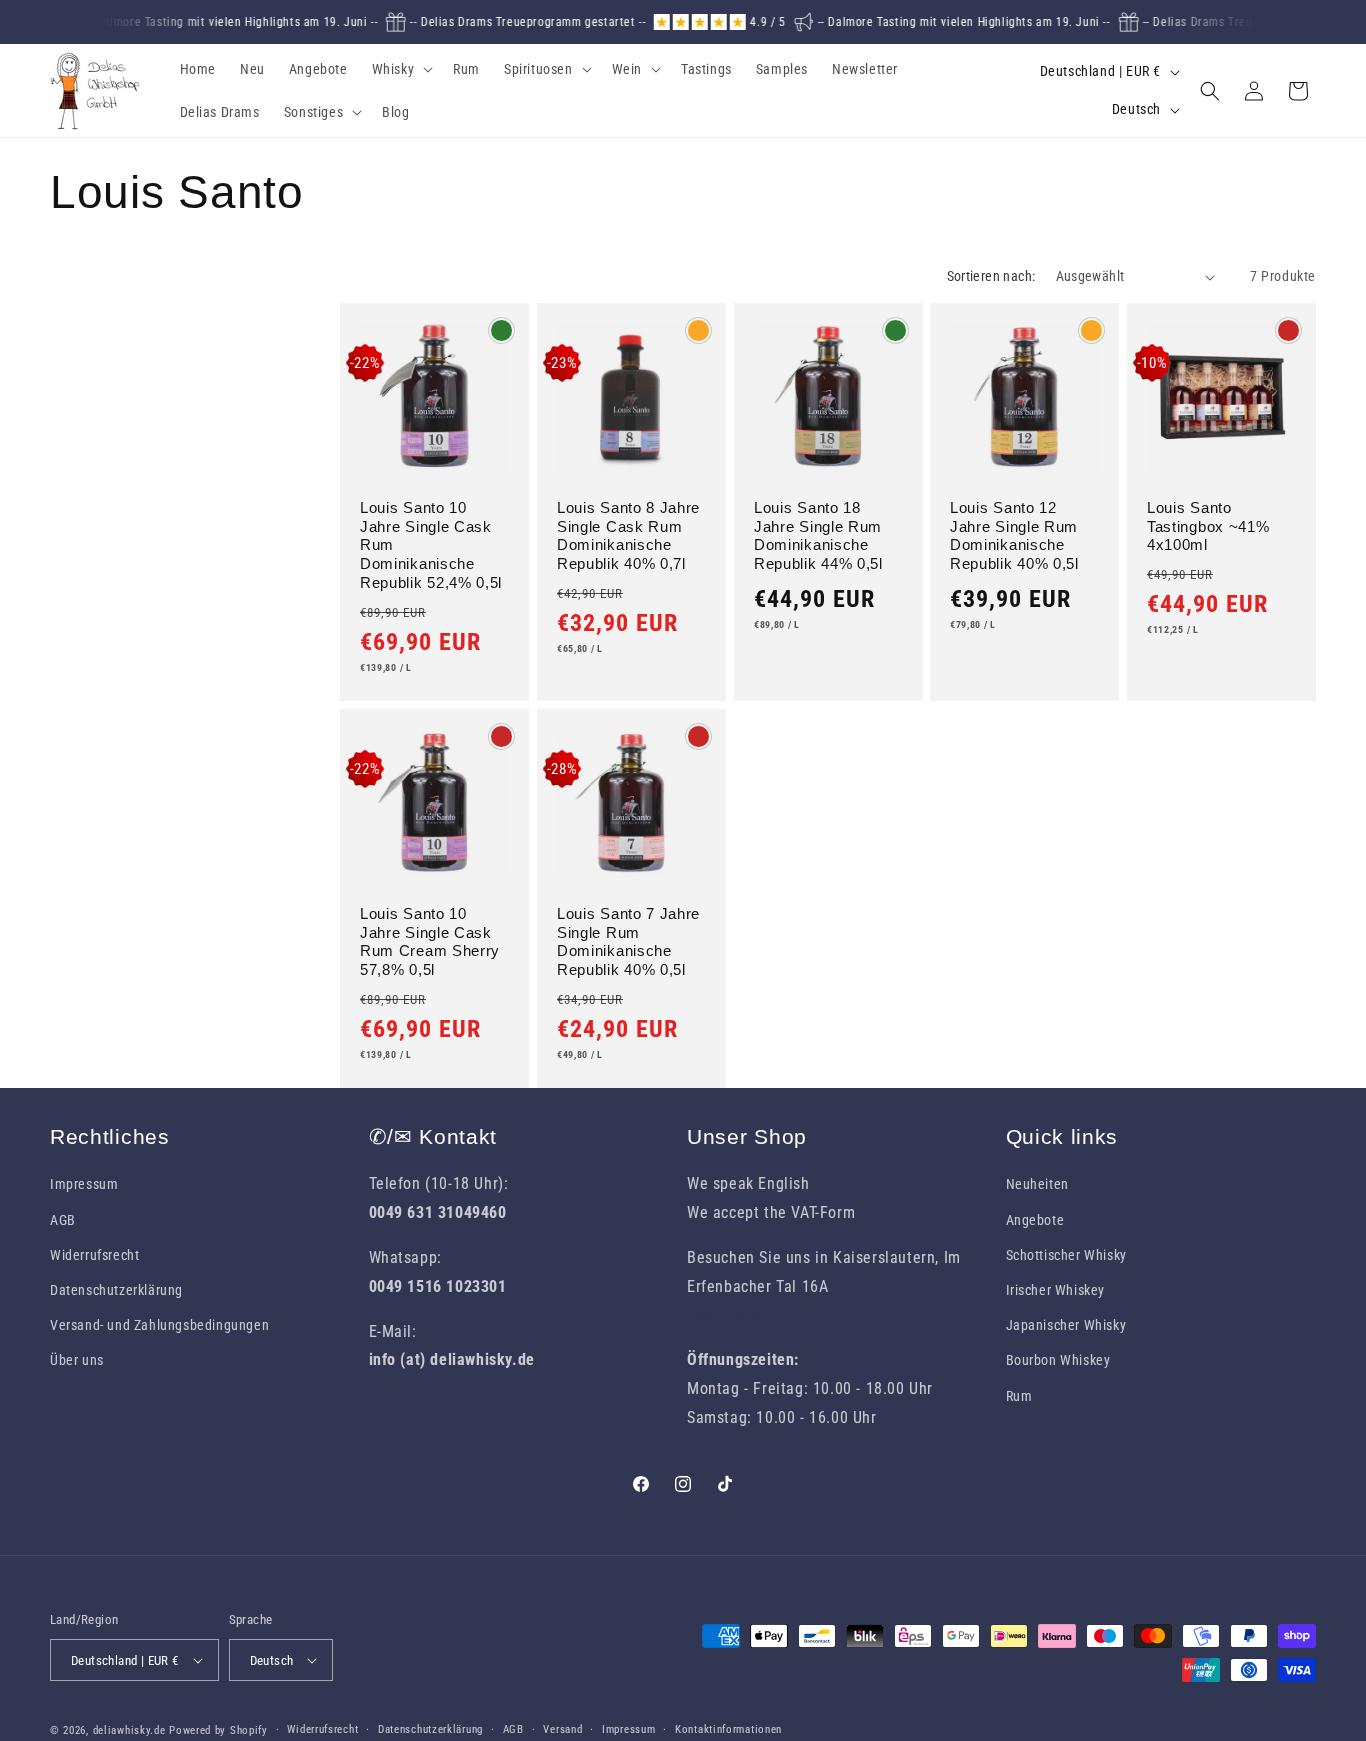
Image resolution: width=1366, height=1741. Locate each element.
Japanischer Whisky (1066, 1325)
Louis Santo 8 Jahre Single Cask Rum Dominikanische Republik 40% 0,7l (628, 536)
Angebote (1035, 1220)
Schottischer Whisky (1066, 1255)
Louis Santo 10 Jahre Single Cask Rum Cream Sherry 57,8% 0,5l (430, 942)
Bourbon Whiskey (1058, 1360)
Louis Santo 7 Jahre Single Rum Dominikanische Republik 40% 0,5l (628, 942)
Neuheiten (1037, 1184)
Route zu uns (732, 1315)
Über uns (77, 1360)
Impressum (84, 1184)
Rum (1019, 1396)
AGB (63, 1220)
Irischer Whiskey (1056, 1290)
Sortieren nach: (991, 276)
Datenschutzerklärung (116, 1290)
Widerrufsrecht (94, 1255)
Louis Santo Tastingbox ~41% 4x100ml (1208, 526)
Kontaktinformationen (728, 1729)
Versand (562, 1729)
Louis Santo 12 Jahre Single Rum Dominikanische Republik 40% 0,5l (1014, 536)
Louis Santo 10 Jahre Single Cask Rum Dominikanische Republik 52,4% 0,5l (431, 545)
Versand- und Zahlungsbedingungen (159, 1325)
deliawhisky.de (129, 1730)
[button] (401, 69)
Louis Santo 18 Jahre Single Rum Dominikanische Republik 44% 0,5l (818, 536)
